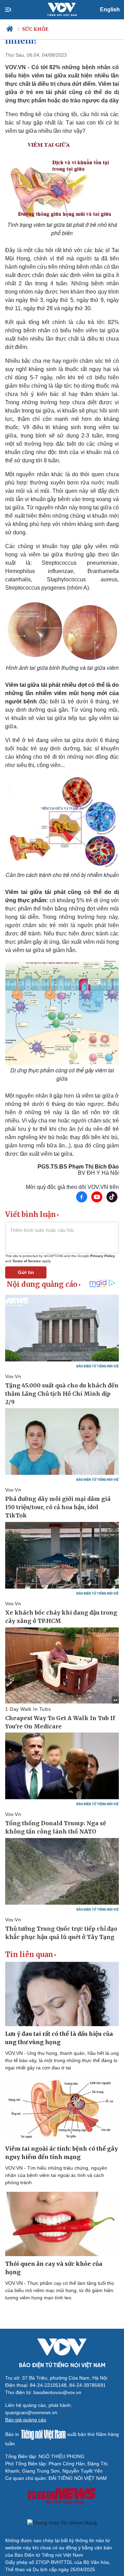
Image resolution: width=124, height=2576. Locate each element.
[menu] (14, 10)
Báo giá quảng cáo (26, 2420)
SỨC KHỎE (35, 29)
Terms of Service (27, 1261)
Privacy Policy (103, 1256)
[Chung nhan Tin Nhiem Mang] (62, 2523)
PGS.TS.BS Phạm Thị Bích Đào (78, 1167)
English (110, 10)
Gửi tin (26, 1272)
